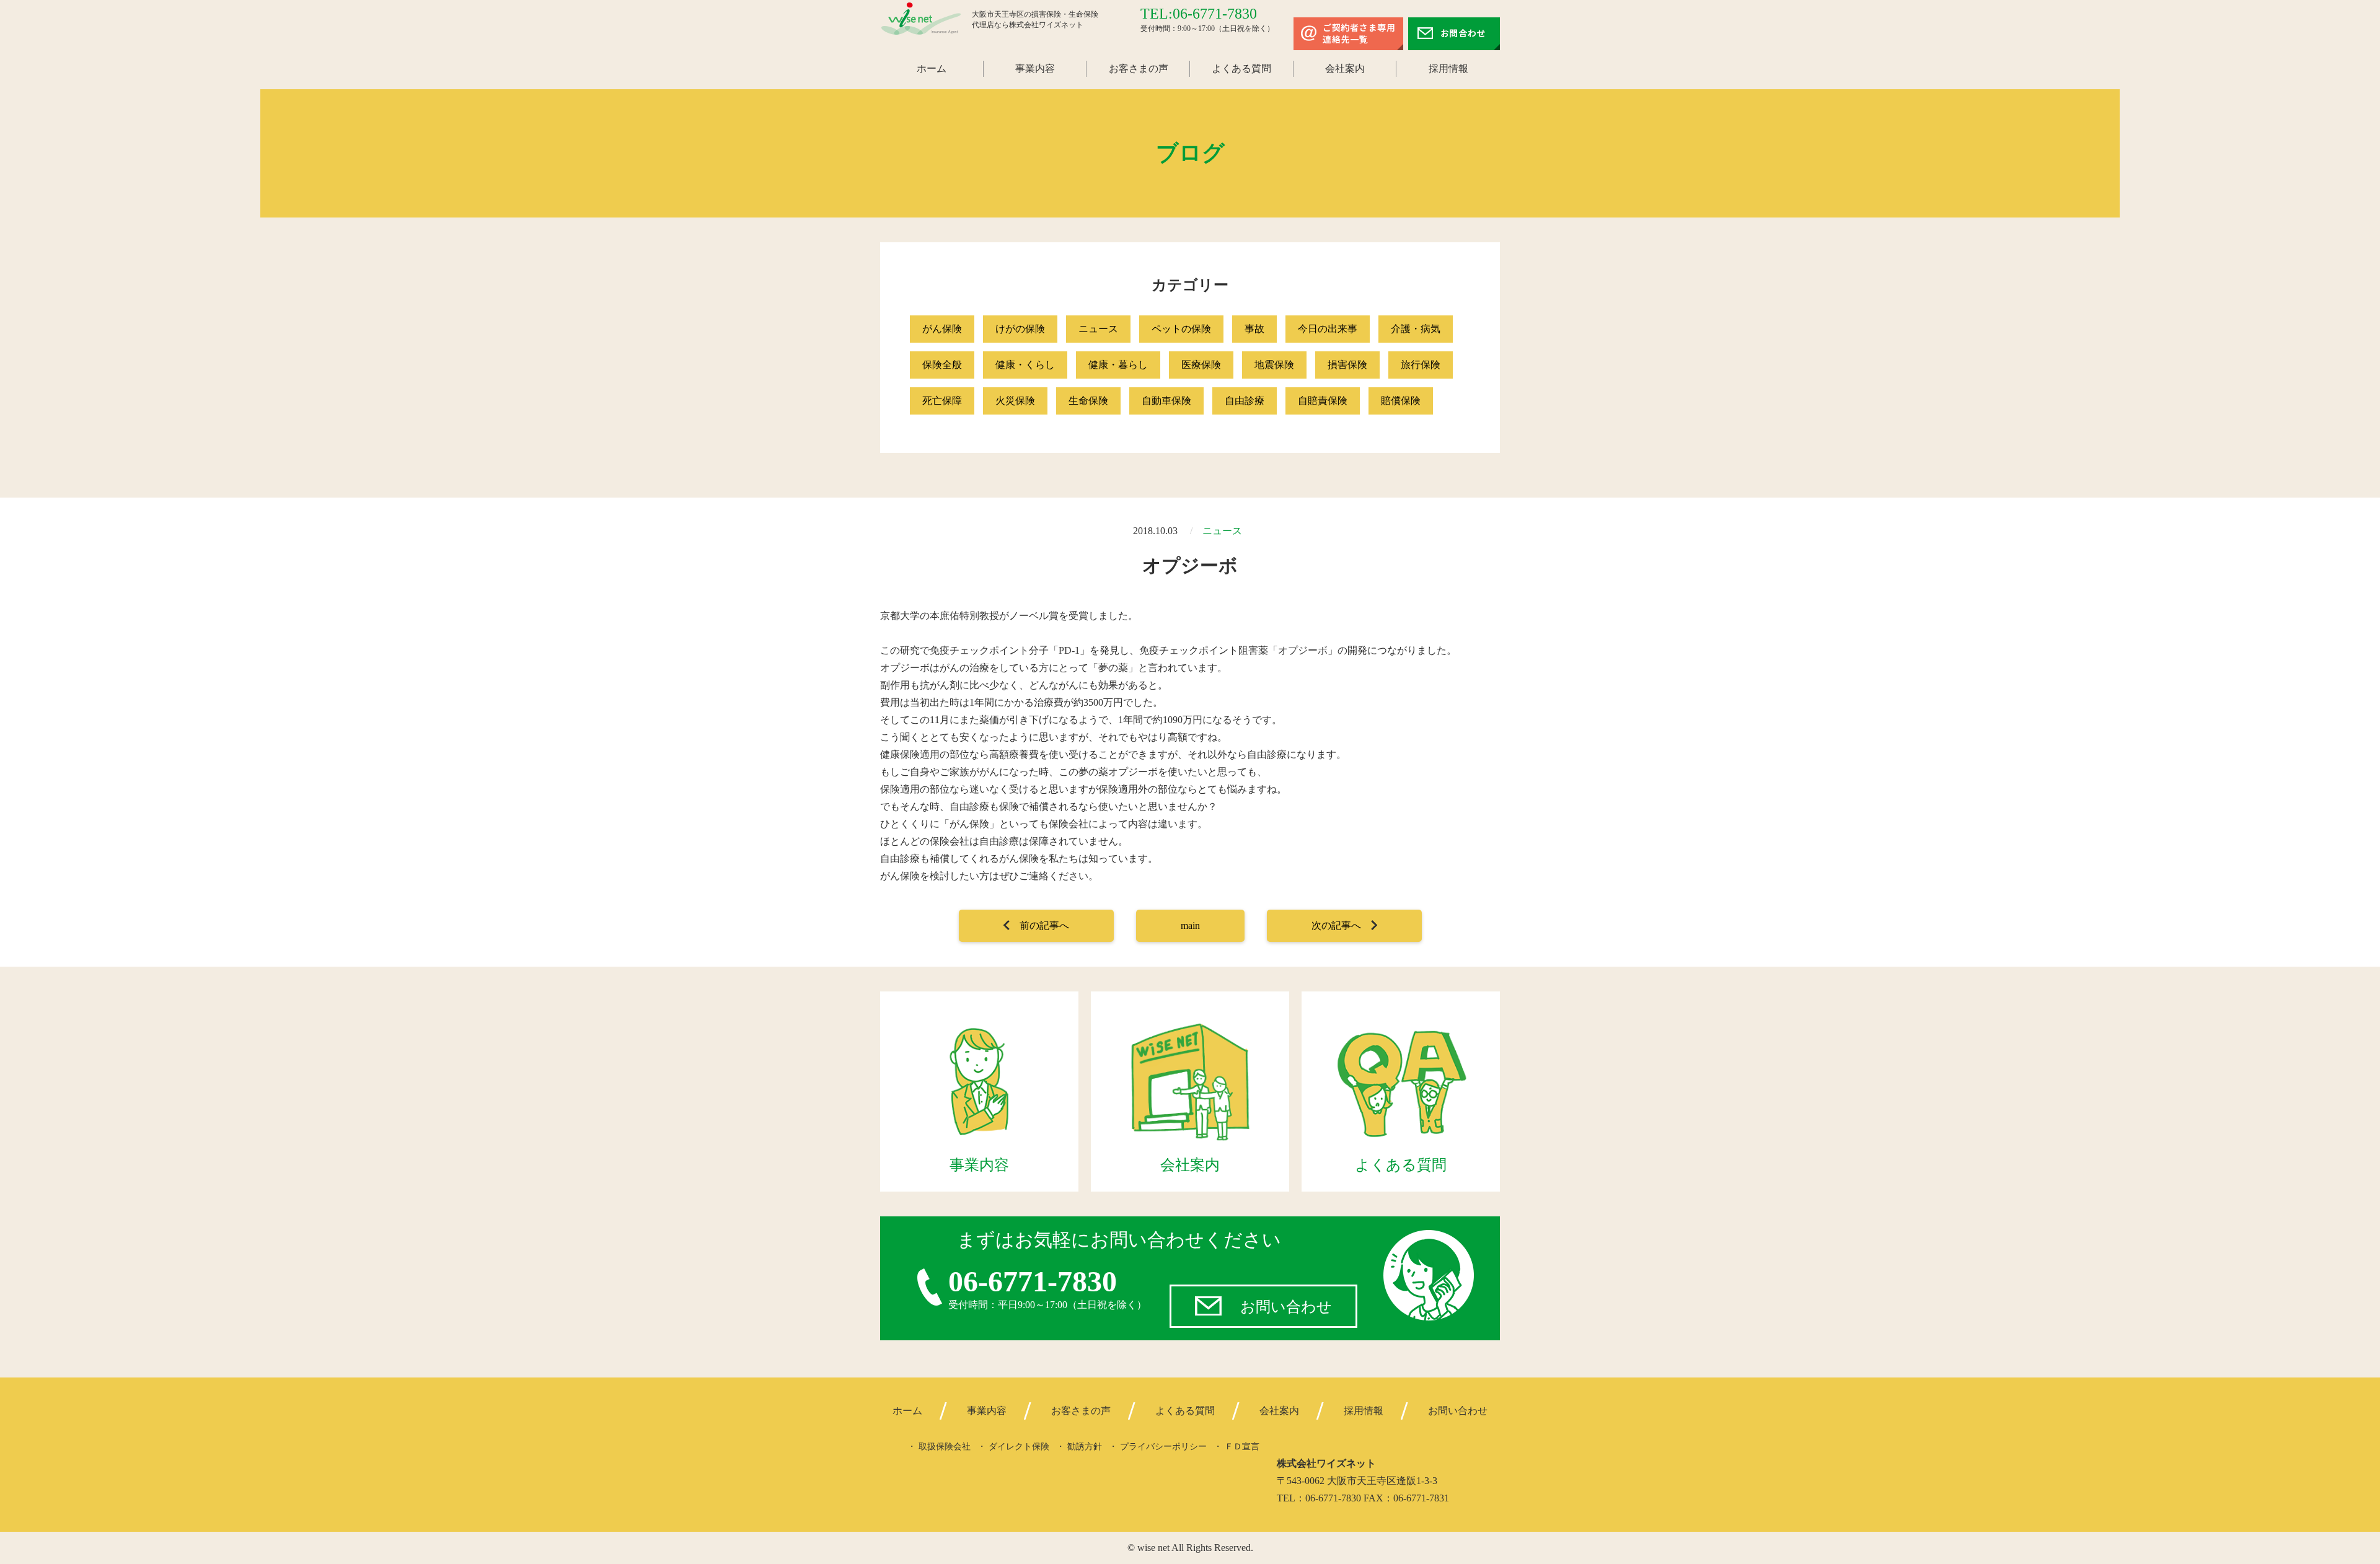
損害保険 (1347, 365)
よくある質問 (1241, 68)
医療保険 (1201, 365)
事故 (1254, 329)
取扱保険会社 (945, 1447)
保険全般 (942, 365)
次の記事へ (1336, 925)
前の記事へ (1044, 925)
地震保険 (1274, 365)
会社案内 (1345, 68)
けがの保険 (1020, 329)
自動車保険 (1166, 401)
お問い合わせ (1286, 1307)
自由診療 (1245, 401)
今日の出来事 (1328, 329)
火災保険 (1015, 401)
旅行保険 (1421, 365)
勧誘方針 (1085, 1447)
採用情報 (1448, 68)
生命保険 (1088, 401)
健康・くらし (1025, 365)
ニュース (1098, 329)
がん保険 (942, 329)
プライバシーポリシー (1163, 1447)
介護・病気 (1416, 329)
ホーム (932, 68)
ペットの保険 (1181, 329)
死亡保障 (942, 401)
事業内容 (1035, 68)
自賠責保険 (1323, 401)
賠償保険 (1401, 401)
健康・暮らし (1118, 365)
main (1190, 925)
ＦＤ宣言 (1242, 1447)
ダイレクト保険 (1019, 1447)
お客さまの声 (1139, 68)
